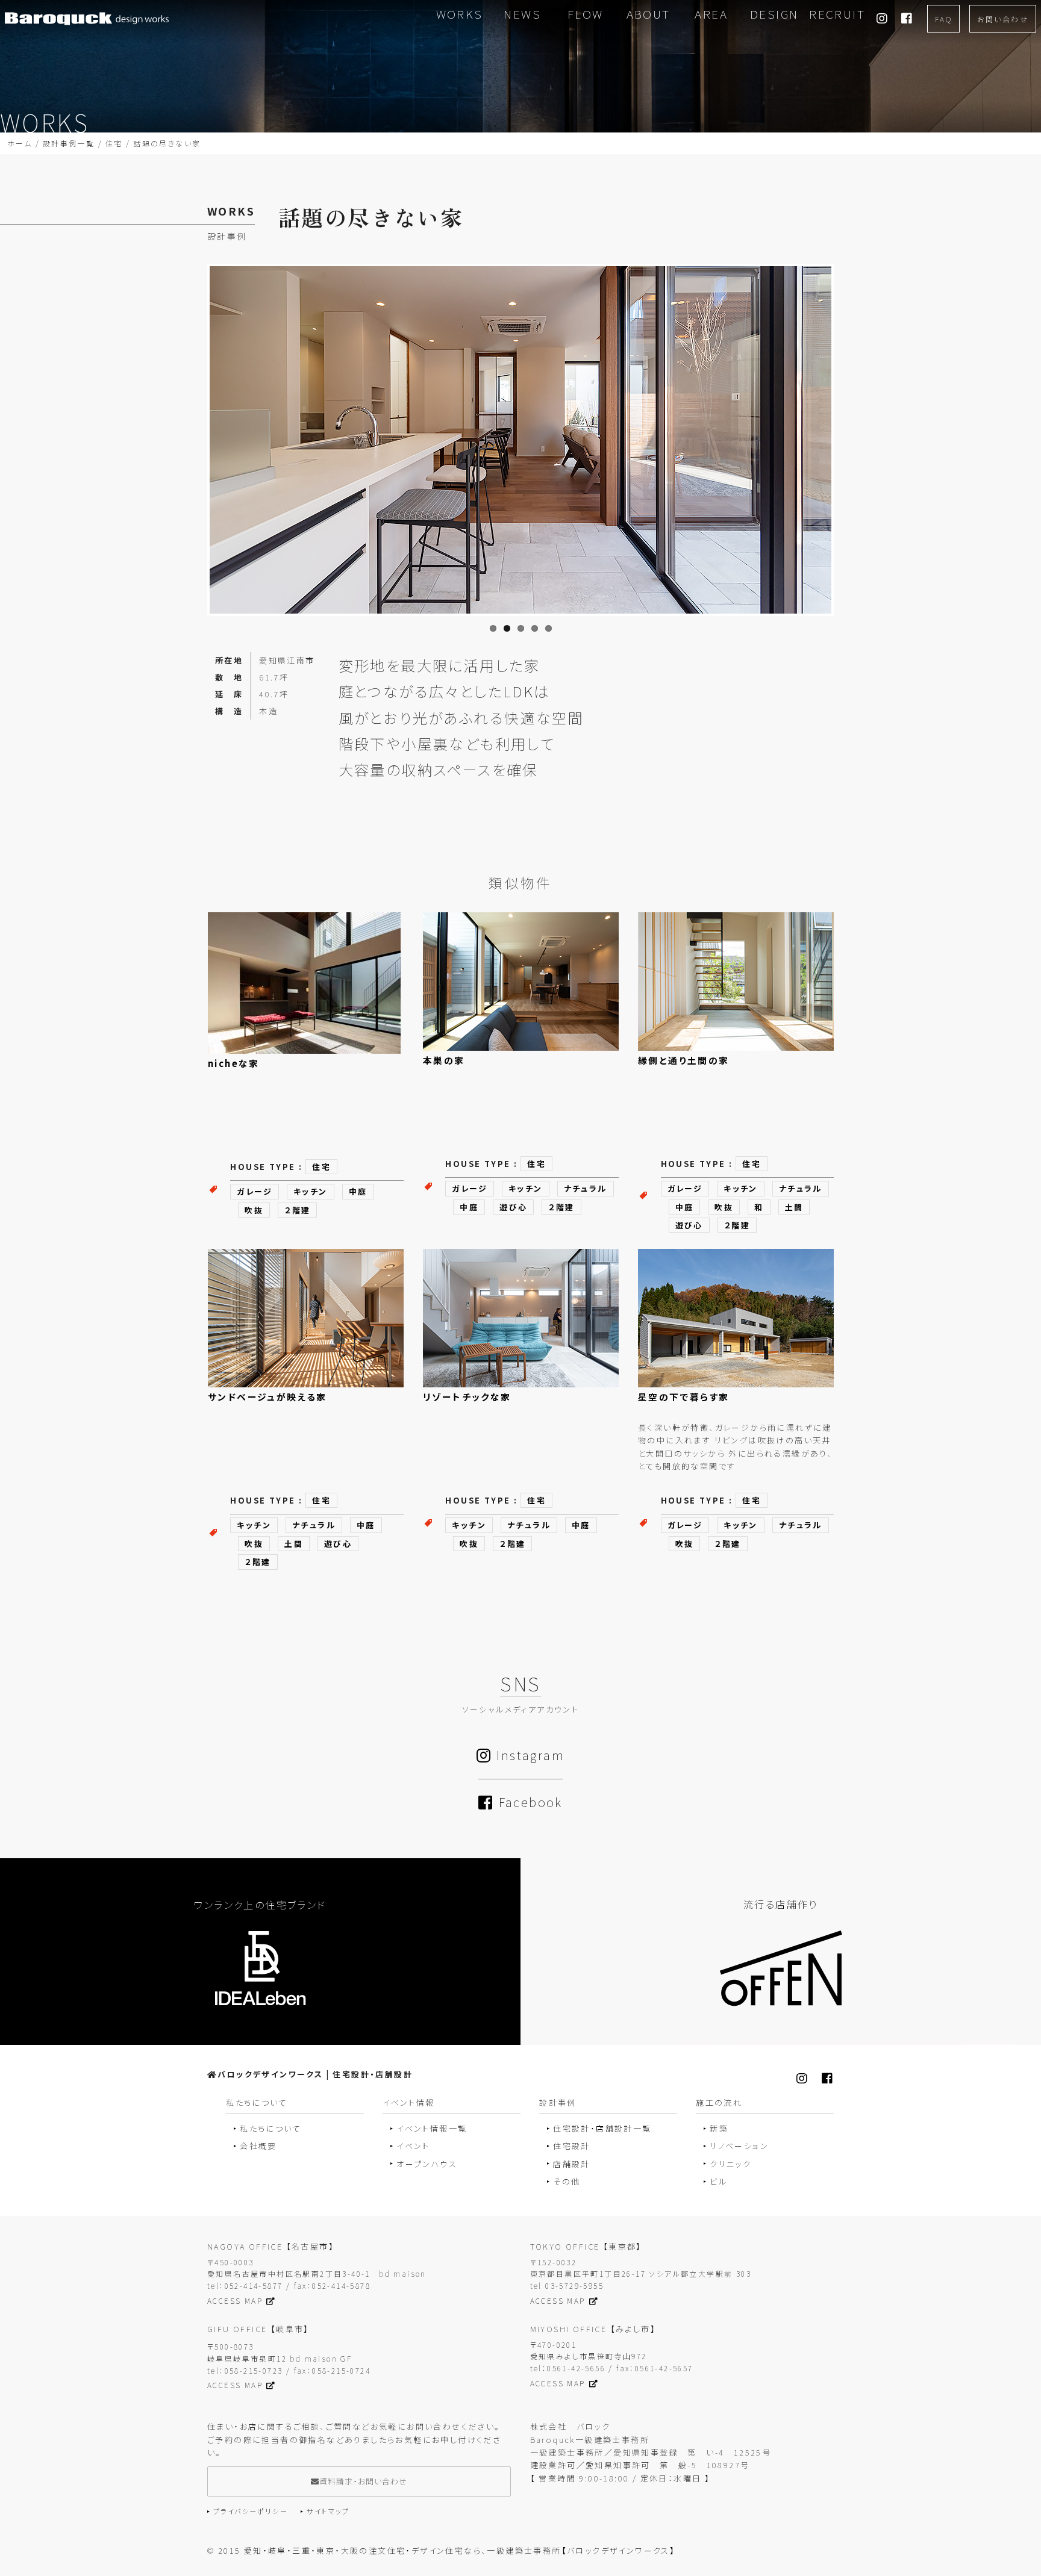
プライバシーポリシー (251, 2511)
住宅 (114, 143)
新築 (719, 2128)
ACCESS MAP (235, 2301)
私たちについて (270, 2128)
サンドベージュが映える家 (267, 1397)
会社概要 (258, 2146)
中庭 (358, 1191)
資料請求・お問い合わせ (363, 2481)
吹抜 (254, 1210)
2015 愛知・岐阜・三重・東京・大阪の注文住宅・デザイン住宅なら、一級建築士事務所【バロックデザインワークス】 (447, 2550)
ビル (718, 2181)
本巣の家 (444, 1060)
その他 (567, 2181)
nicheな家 (234, 1063)
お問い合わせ (1003, 19)
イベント (413, 2146)
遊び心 (513, 1207)
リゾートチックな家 (467, 1397)
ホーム (20, 143)
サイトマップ (328, 2511)
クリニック (730, 2164)
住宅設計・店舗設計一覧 (602, 2128)
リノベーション (739, 2146)
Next (851, 459)
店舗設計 (572, 2164)
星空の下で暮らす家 (684, 1397)
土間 (794, 1207)
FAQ (943, 19)
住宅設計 (572, 2146)
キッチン (311, 1191)
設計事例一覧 (69, 143)
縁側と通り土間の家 (684, 1060)
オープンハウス (427, 2164)
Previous (200, 459)
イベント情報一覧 (432, 2128)
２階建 (297, 1210)
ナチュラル (586, 1188)
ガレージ (255, 1191)
